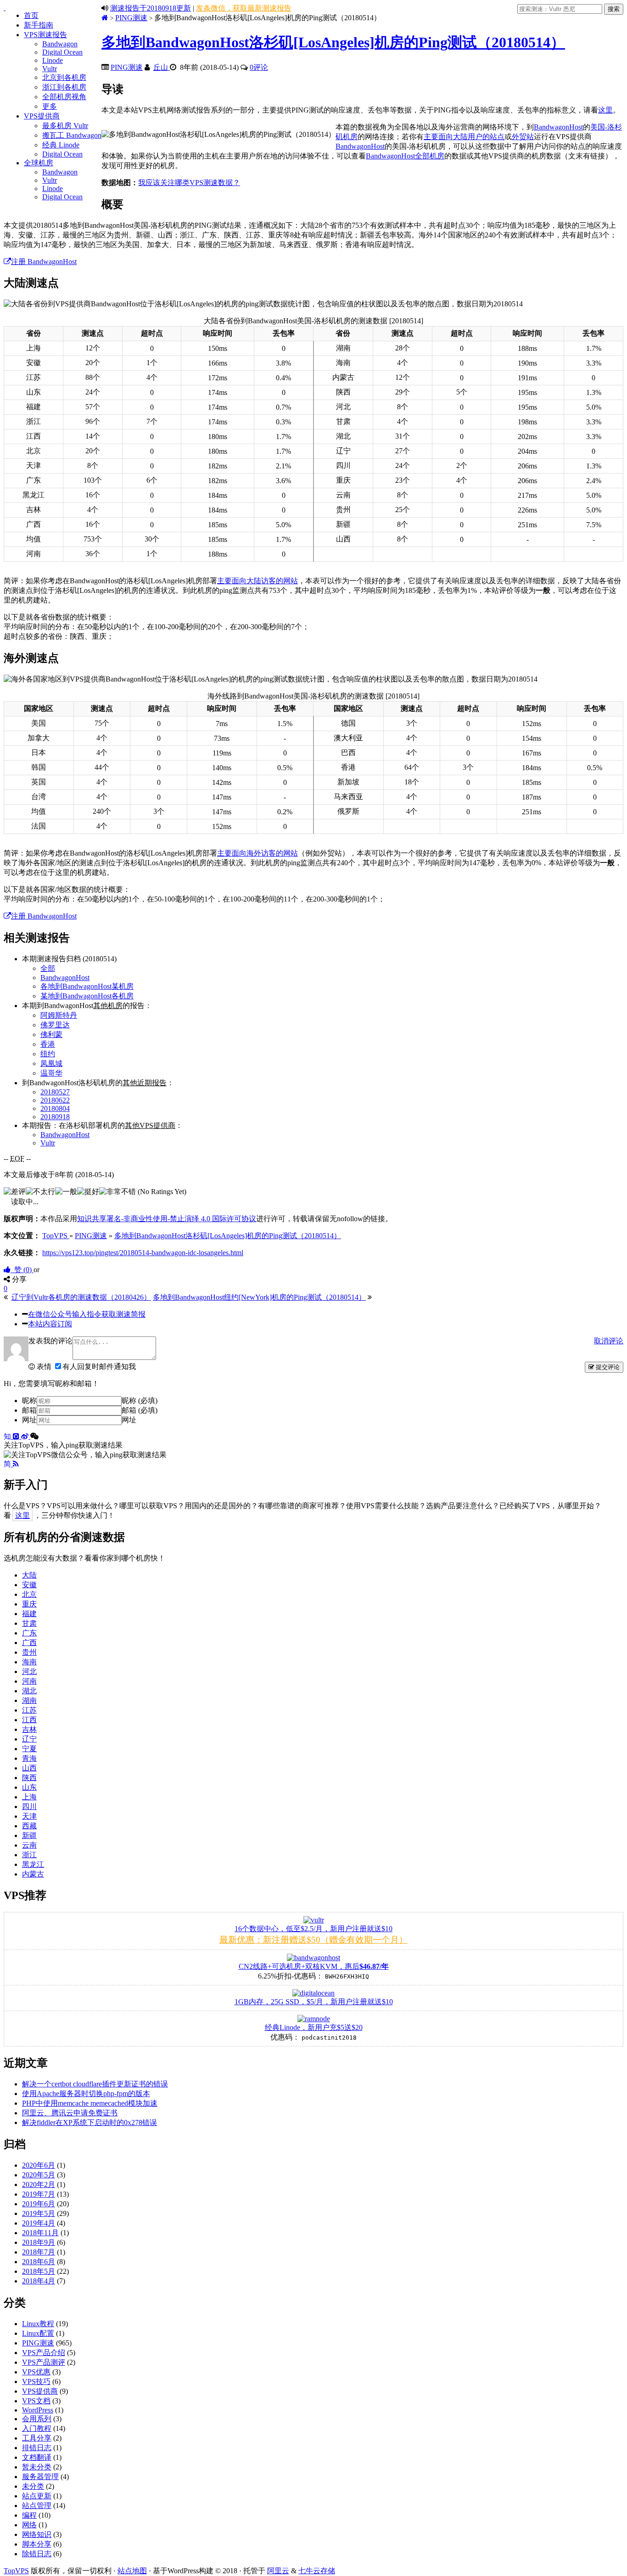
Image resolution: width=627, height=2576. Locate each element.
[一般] (66, 1192)
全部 (48, 968)
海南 (29, 1662)
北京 (29, 1594)
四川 (29, 1807)
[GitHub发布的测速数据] (17, 1436)
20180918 (55, 1117)
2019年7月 (39, 2194)
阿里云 (278, 2571)
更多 (50, 106)
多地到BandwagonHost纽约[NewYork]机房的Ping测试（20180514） (259, 1297)
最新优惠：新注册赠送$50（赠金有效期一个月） (313, 1940)
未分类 (33, 2486)
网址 (29, 1420)
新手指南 (39, 25)
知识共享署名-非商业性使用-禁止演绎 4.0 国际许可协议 (167, 1219)
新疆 (29, 1835)
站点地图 (132, 2571)
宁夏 (29, 1749)
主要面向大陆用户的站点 (464, 137)
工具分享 (37, 2438)
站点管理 (37, 2506)
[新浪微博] (26, 1436)
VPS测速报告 (45, 35)
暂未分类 (37, 2467)
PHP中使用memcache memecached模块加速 (90, 2103)
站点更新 (37, 2496)
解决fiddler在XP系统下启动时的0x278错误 (90, 2122)
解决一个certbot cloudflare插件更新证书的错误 (95, 2084)
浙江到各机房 (64, 87)
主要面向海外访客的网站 (258, 853)
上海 (29, 1797)
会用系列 (37, 2419)
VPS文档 (36, 2401)
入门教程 (37, 2428)
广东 (29, 1633)
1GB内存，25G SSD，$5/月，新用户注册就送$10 (314, 2002)
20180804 (55, 1108)
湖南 (29, 1700)
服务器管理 (40, 2477)
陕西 (29, 1778)
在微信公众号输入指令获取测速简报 (87, 1314)
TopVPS (16, 2571)
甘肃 (29, 1623)
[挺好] (88, 1192)
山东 (29, 1787)
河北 (29, 1671)
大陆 (29, 1575)
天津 (29, 1816)
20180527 (55, 1092)
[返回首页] (105, 18)
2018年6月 (39, 2262)
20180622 (55, 1100)
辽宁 (29, 1739)
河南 (29, 1681)
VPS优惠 (36, 2372)
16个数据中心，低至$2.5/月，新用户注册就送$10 (313, 1929)
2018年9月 (39, 2242)
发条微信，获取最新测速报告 (244, 8)
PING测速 (131, 18)
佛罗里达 (55, 1025)
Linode (53, 60)
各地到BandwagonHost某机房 (87, 986)
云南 (29, 1845)
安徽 (29, 1585)
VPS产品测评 (44, 2362)
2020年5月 (39, 2175)
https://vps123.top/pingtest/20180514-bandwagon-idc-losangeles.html (143, 1253)
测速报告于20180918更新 (151, 8)
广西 (29, 1643)
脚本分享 (37, 2544)
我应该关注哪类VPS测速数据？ (189, 183)
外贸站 (523, 137)
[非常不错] (118, 1192)
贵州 (29, 1652)
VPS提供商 (42, 116)
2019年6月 (39, 2204)
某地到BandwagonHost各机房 (87, 996)
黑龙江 (33, 1864)
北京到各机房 (64, 77)
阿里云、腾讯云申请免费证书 (70, 2113)
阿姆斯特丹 (59, 1015)
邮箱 (29, 1410)
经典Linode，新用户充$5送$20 (314, 2027)
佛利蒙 (51, 1034)
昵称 (29, 1401)
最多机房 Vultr (65, 126)
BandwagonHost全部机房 (405, 156)
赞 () (22, 1270)
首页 (31, 15)
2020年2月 (39, 2184)
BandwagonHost (558, 127)
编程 (29, 2515)
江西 (29, 1720)
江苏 (29, 1710)
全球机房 (39, 163)
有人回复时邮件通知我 (99, 1367)
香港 (48, 1044)
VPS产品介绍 (44, 2353)
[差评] (15, 1192)
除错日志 (37, 2554)
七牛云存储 (317, 2571)
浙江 (29, 1855)
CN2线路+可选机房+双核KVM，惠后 (314, 1966)
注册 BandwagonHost (44, 262)
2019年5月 (39, 2213)
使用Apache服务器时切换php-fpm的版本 (86, 2094)
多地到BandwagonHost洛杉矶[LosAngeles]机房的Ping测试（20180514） (333, 42)
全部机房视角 (64, 97)
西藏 (29, 1826)
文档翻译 (37, 2457)
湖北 (29, 1691)
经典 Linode (61, 145)
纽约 (48, 1054)
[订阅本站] (16, 1464)
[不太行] (40, 1192)
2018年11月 (40, 2233)
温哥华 (51, 1073)
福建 (29, 1614)
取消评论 (609, 1341)
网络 (29, 2525)
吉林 (29, 1729)
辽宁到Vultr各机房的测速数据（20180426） (81, 1297)
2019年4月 (39, 2223)
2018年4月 (39, 2281)
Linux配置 (38, 2333)
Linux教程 (38, 2324)
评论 (259, 67)
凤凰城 (51, 1063)
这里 (605, 110)
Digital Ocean (62, 52)
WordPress (38, 2410)
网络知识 (37, 2534)
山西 (29, 1768)
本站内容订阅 (50, 1324)
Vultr (50, 69)
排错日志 (37, 2448)
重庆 (29, 1604)
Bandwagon (60, 44)
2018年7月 (39, 2252)
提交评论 (607, 1367)
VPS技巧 (36, 2382)
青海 (29, 1758)
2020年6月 (39, 2165)
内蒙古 (33, 1874)
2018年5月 (39, 2271)
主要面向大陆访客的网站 (258, 581)
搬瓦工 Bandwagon (72, 135)
